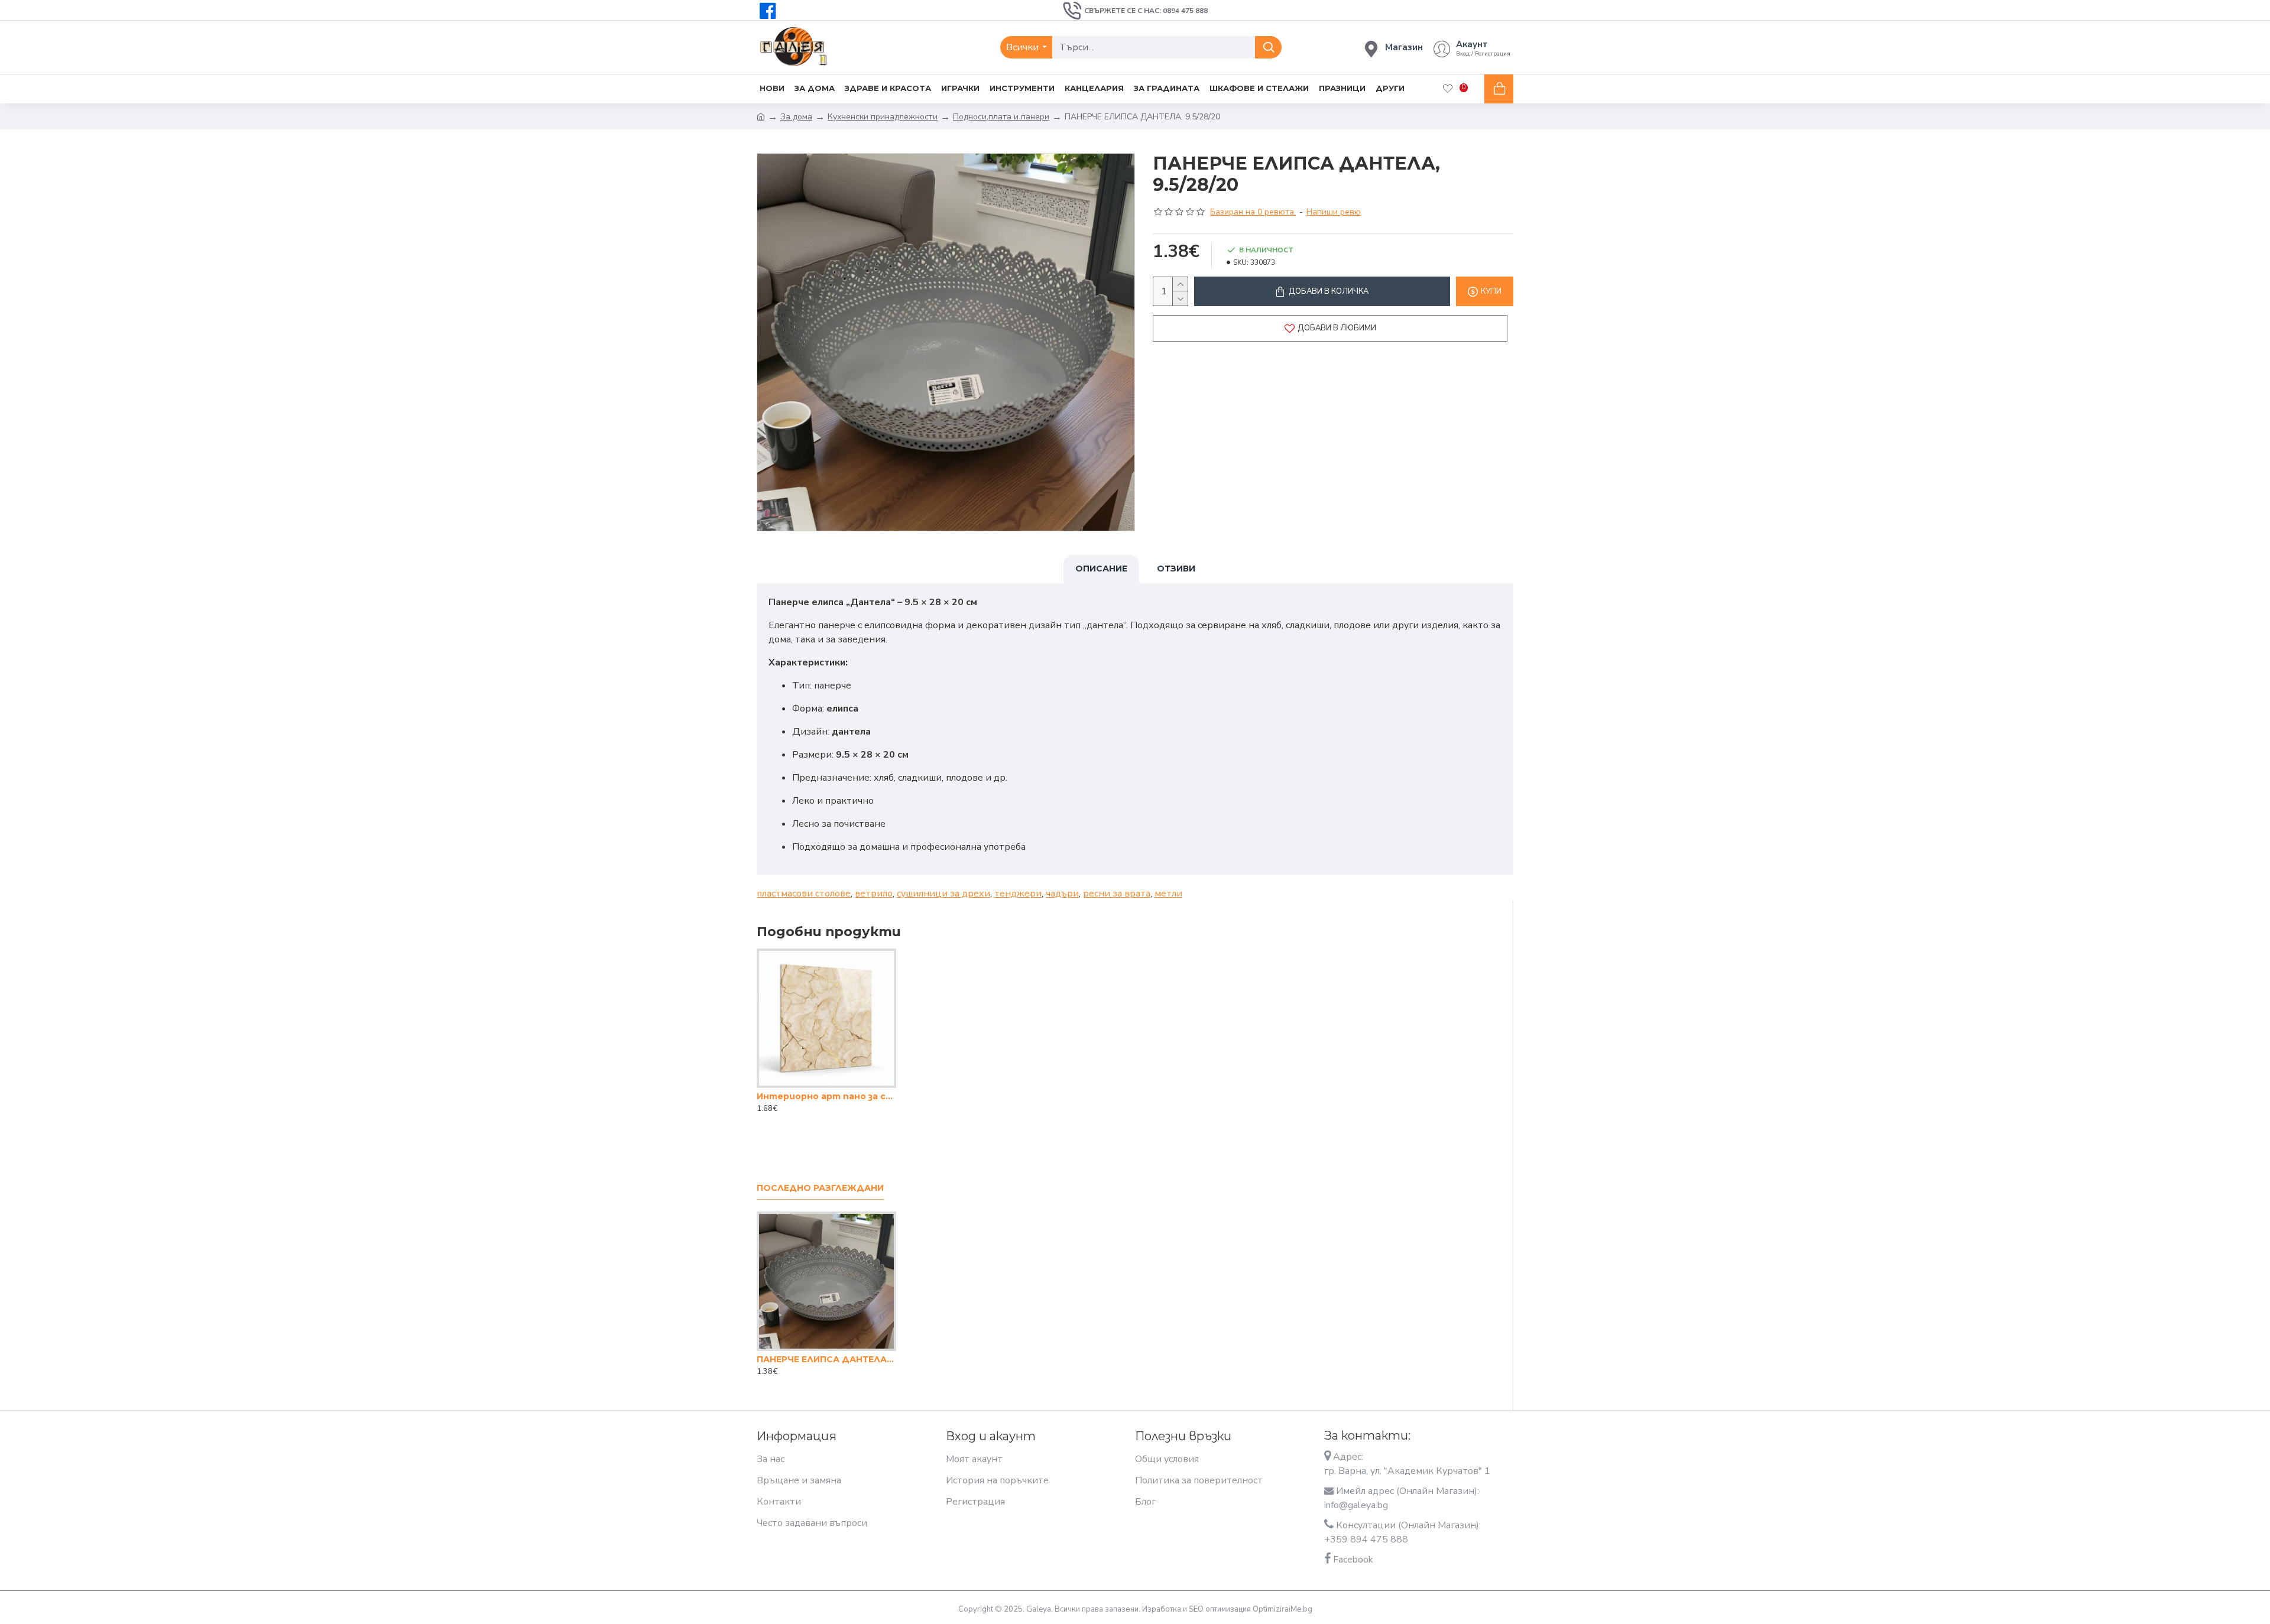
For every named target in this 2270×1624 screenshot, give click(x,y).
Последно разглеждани (820, 1188)
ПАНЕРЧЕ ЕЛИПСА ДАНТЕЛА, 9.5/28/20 (826, 1359)
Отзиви (1176, 569)
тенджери (1018, 894)
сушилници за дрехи (943, 894)
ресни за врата (1117, 894)
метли (1168, 894)
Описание (1101, 569)
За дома (796, 117)
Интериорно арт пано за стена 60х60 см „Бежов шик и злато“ (826, 1096)
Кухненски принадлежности (883, 117)
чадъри (1062, 894)
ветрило (874, 894)
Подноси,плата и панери (1001, 117)
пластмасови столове (804, 894)
